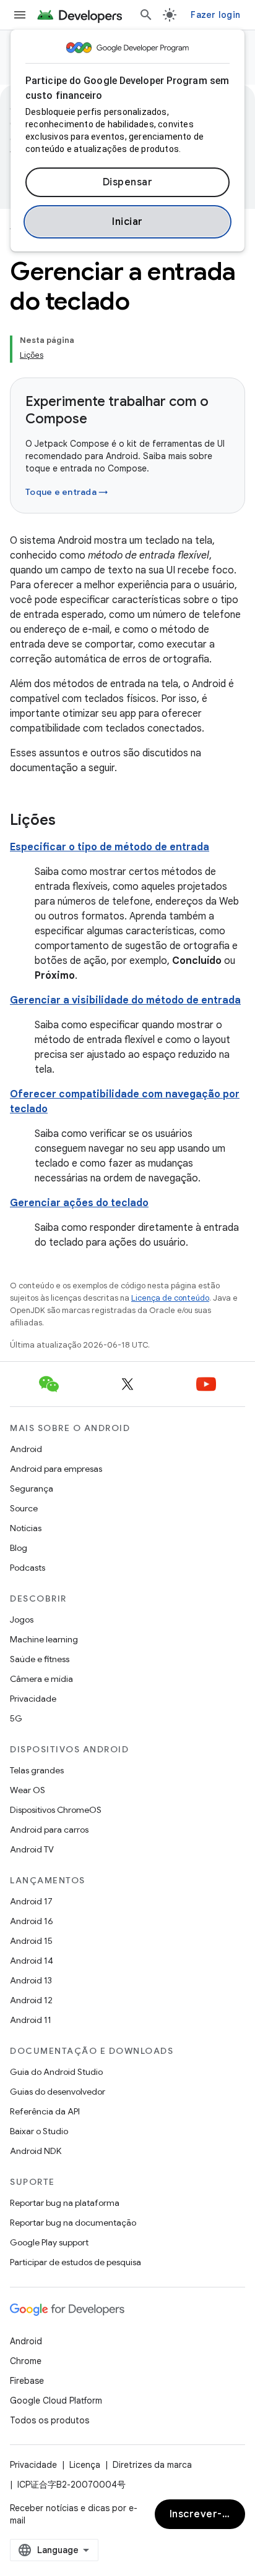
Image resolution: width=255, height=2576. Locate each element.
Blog (19, 1548)
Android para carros (49, 1830)
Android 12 (31, 2000)
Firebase (27, 2381)
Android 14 (32, 1961)
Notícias (26, 1528)
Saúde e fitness (40, 1659)
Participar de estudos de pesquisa (76, 2262)
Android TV (32, 1849)
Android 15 (31, 1941)
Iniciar (127, 222)
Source (24, 1508)
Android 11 (31, 2020)
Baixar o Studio (39, 2131)
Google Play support (49, 2242)
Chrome (26, 2361)
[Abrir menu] (20, 15)
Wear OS (28, 1790)
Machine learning (44, 1639)
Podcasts (28, 1568)
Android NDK (36, 2151)
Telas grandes (37, 1770)
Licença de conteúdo (170, 1298)
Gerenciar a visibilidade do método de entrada (125, 1000)
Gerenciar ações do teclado (79, 1203)
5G (16, 1718)
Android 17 (31, 1901)
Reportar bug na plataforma (65, 2203)
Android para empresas (56, 1469)
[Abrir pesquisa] (146, 15)
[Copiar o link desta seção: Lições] (68, 821)
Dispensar (128, 182)
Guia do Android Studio (56, 2072)
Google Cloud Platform (56, 2401)
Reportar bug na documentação (73, 2223)
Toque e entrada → (67, 492)
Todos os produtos (50, 2420)
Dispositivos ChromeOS (56, 1810)
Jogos (22, 1620)
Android (26, 1449)
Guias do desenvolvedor (58, 2092)
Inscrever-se (202, 2514)
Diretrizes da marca (152, 2465)
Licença (85, 2465)
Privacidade (33, 1699)
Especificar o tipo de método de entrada (110, 847)
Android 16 (32, 1921)
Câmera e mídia (41, 1679)
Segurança (32, 1489)
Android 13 (31, 1980)
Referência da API (45, 2111)
